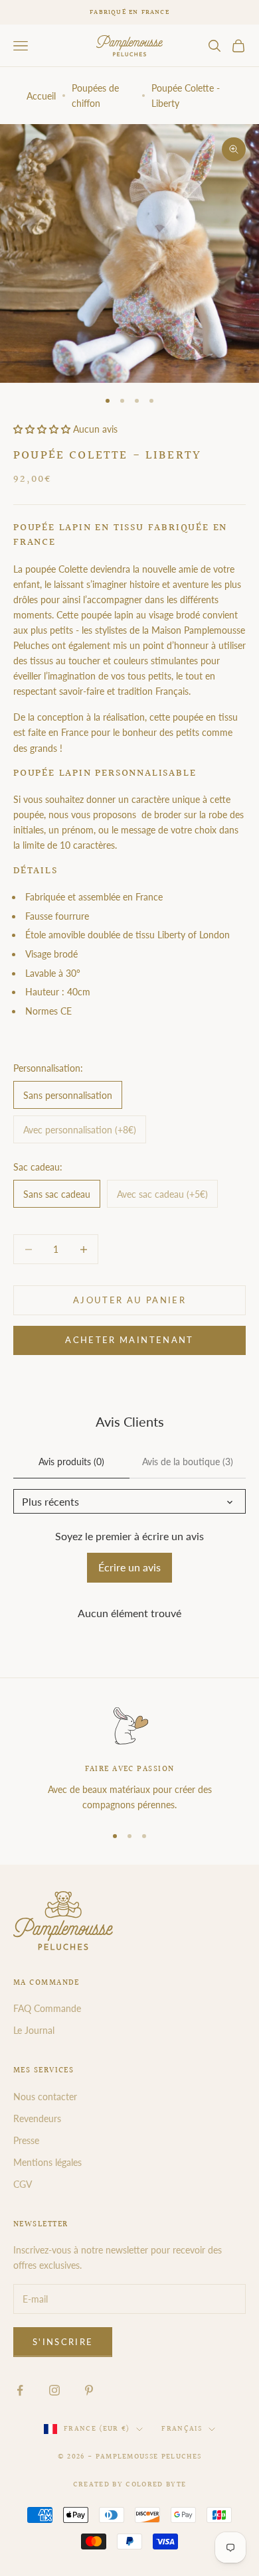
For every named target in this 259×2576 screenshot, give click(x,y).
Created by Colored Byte (129, 2485)
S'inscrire (63, 2342)
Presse (26, 2140)
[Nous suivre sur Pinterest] (89, 2390)
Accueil (41, 96)
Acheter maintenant (129, 1340)
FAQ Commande (47, 2008)
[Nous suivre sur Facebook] (20, 2390)
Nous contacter (45, 2097)
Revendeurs (37, 2118)
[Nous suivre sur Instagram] (54, 2390)
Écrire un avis (129, 1567)
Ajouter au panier (129, 1300)
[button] (42, 429)
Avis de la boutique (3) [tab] (188, 1462)
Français (182, 2429)
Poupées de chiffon (95, 96)
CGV (23, 2184)
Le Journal (34, 2030)
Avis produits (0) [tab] (71, 1462)
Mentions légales (47, 2162)
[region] (129, 1759)
